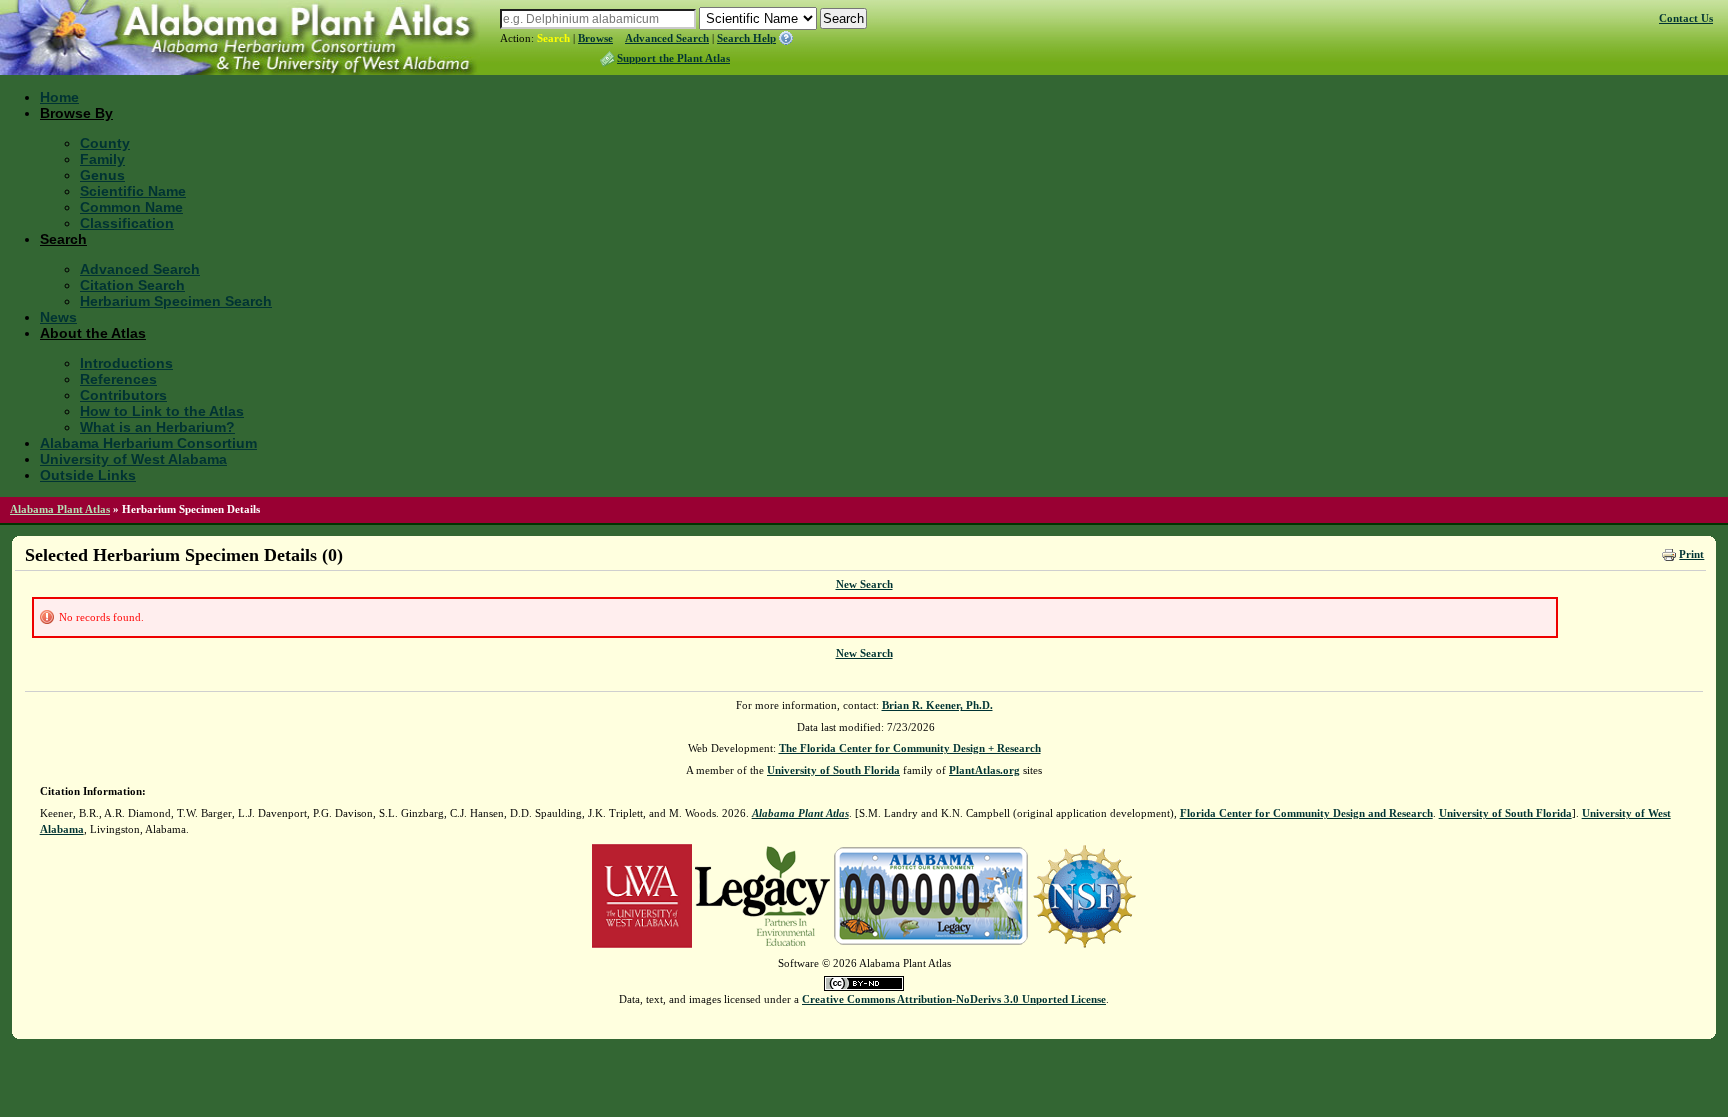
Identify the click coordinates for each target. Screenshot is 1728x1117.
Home (59, 97)
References (118, 379)
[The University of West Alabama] (642, 894)
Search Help (746, 38)
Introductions (126, 363)
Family (102, 159)
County (105, 143)
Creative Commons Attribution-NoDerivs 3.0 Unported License (954, 999)
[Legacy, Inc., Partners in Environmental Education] (762, 894)
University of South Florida (833, 770)
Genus (102, 175)
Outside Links (88, 475)
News (58, 317)
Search (553, 38)
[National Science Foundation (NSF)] (1084, 894)
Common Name (131, 207)
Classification (127, 223)
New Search (864, 584)
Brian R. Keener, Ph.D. (937, 705)
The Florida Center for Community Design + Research (910, 748)
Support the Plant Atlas (673, 58)
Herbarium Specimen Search (176, 301)
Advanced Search (667, 38)
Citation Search (132, 285)
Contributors (123, 395)
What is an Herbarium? (157, 427)
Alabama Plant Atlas (60, 509)
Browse (595, 38)
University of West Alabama (133, 459)
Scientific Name (133, 191)
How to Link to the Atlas (162, 411)
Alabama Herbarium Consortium (148, 443)
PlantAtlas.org (984, 770)
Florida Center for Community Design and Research (1306, 813)
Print (1691, 554)
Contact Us (1686, 18)
